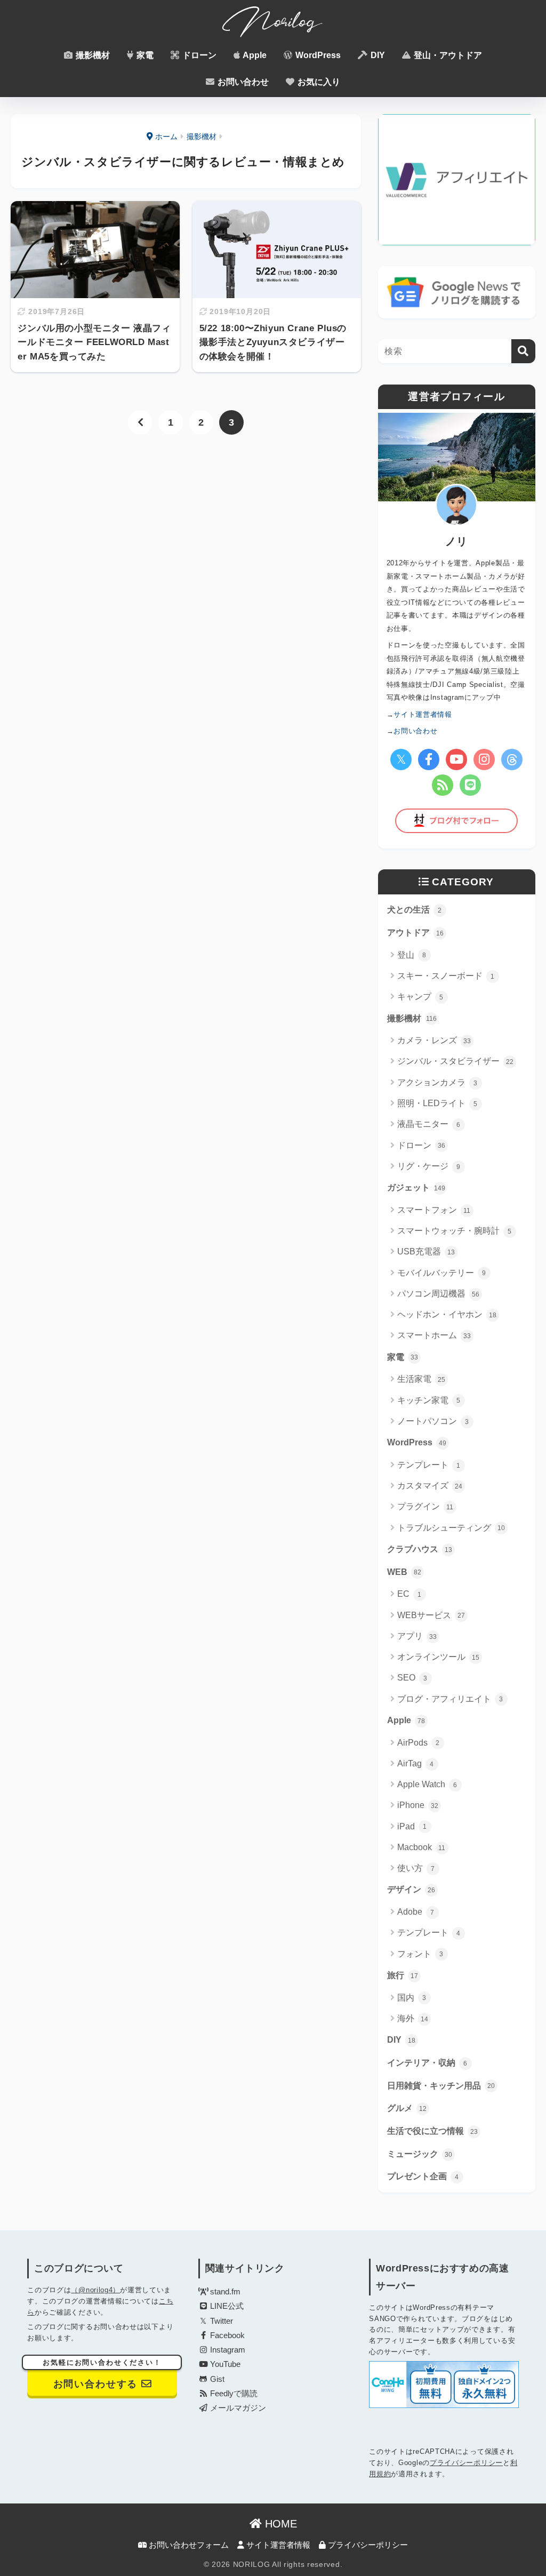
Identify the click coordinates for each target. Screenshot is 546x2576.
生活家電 (421, 1379)
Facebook (226, 2335)
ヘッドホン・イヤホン (447, 1314)
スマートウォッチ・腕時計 (455, 1231)
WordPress (317, 55)
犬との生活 (415, 910)
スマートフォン (434, 1210)
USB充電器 (426, 1251)
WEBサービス (431, 1615)
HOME (279, 2524)
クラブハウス (420, 1549)
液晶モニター (429, 1124)
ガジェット (416, 1187)
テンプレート (429, 1465)
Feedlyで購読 (233, 2394)
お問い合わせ (242, 82)
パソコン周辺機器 (438, 1294)
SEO (412, 1678)
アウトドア (415, 933)
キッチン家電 (429, 1400)
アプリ (417, 1636)
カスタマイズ (430, 1486)
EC (409, 1594)
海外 (413, 2018)
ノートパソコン (433, 1421)
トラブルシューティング (451, 1528)
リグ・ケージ (429, 1166)
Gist (216, 2379)
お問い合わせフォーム (188, 2545)
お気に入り (318, 82)
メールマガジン (237, 2408)
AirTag (416, 1763)
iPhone (418, 1805)
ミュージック (420, 2154)
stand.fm (224, 2292)
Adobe (416, 1912)
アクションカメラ (437, 1082)
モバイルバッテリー (442, 1273)
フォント (420, 1954)
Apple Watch (427, 1784)
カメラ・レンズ (434, 1040)
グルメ (407, 2108)
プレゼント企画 (423, 2176)
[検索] (523, 351)
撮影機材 (92, 55)
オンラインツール (438, 1657)
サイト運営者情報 (277, 2545)
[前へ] (140, 422)
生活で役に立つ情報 (432, 2131)
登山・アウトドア (447, 55)
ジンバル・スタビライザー (455, 1061)
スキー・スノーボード (446, 976)
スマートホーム (434, 1335)
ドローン (198, 55)
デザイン (411, 1889)
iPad (412, 1826)
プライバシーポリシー (466, 2463)
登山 (412, 955)
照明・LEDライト (437, 1103)
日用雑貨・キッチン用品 (441, 2086)
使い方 (416, 1868)
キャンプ (420, 997)
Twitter (220, 2321)
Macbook (421, 1847)
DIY (377, 55)
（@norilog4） (95, 2290)
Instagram (227, 2350)
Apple (254, 55)
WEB (404, 1572)
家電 (144, 55)
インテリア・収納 (427, 2063)
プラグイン (425, 1506)
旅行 (403, 1975)
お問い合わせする (102, 2375)
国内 (412, 1998)
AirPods (419, 1743)
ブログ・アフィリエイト (450, 1699)
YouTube (224, 2364)
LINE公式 (226, 2306)
